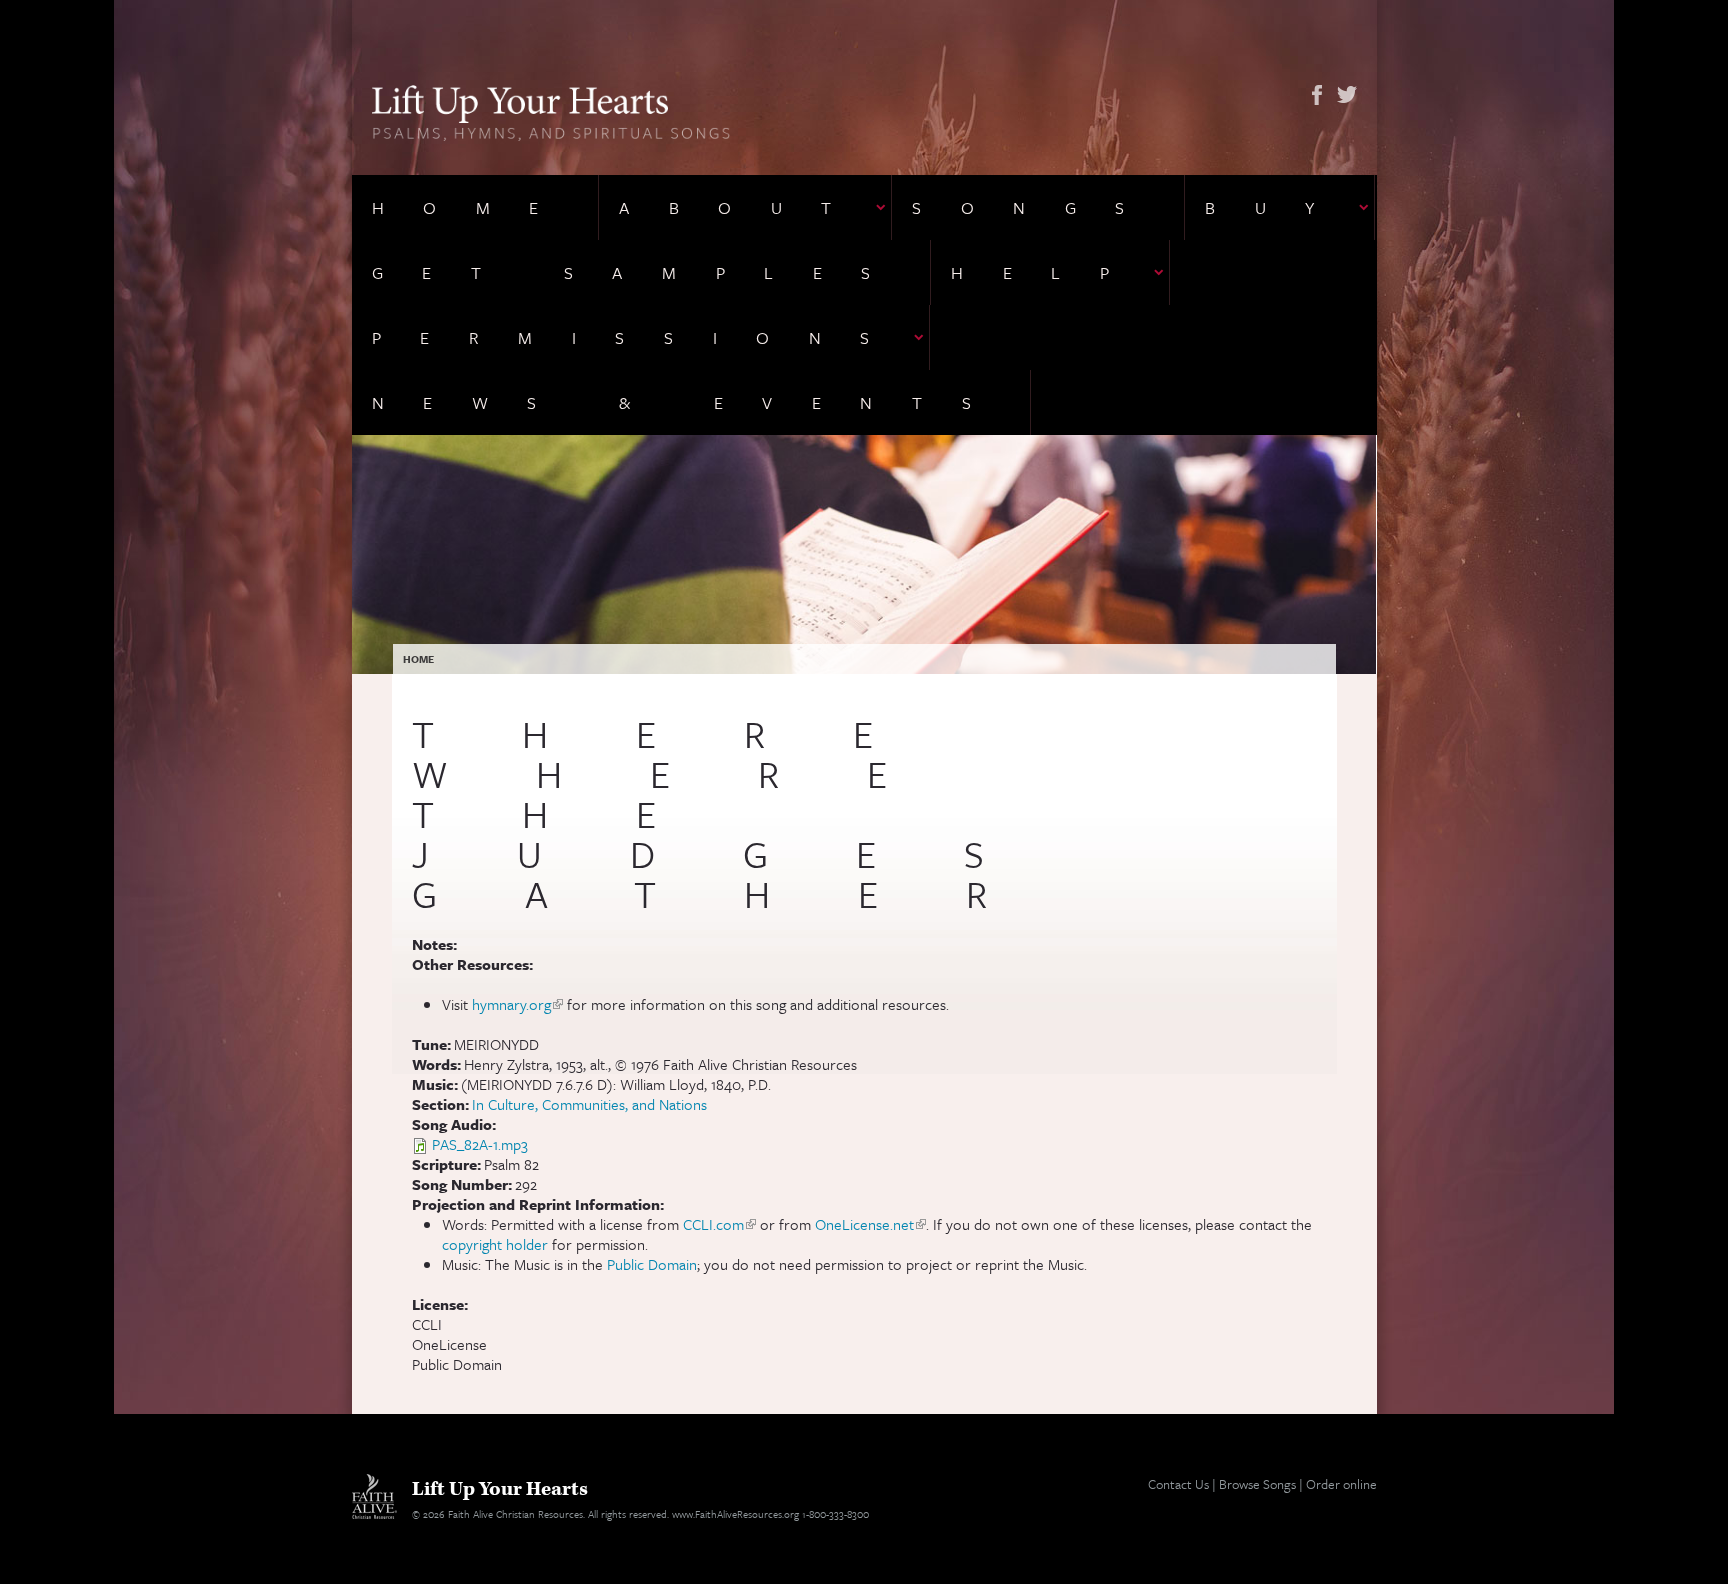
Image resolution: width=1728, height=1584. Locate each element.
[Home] (551, 111)
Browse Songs (1257, 1484)
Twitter (1347, 95)
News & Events (691, 402)
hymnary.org (517, 1004)
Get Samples (641, 272)
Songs (1038, 207)
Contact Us (1178, 1484)
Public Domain (652, 1264)
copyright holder (495, 1244)
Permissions (641, 337)
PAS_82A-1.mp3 (480, 1144)
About (745, 207)
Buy (1279, 207)
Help (1049, 272)
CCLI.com (719, 1224)
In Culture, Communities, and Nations (589, 1104)
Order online (1341, 1484)
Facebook (1317, 95)
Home (475, 207)
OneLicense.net (870, 1224)
